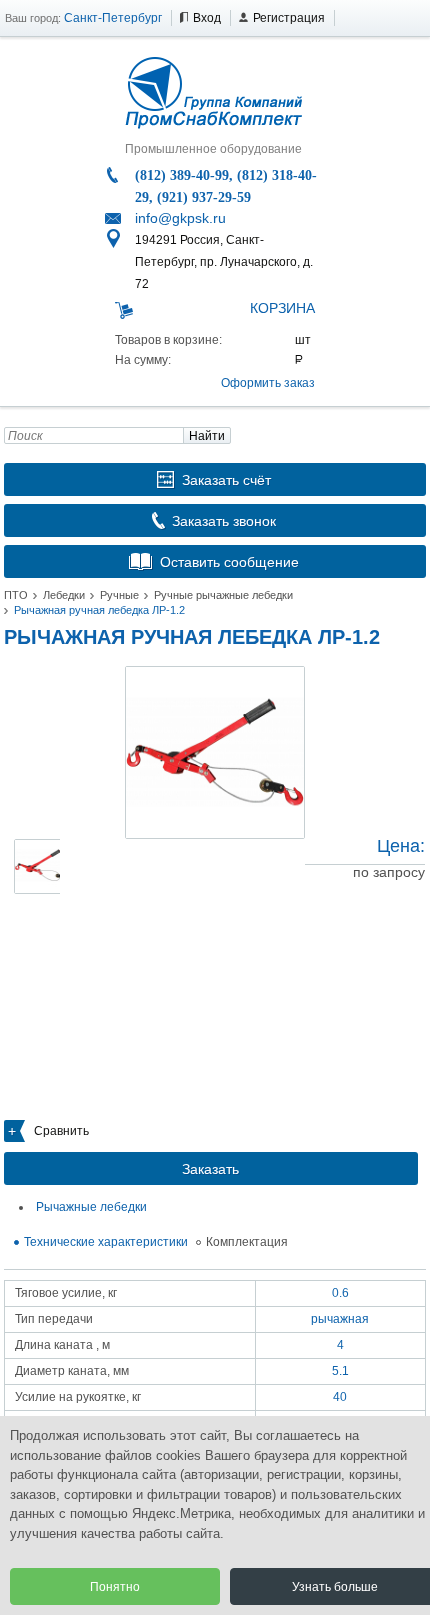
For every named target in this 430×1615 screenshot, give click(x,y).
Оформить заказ (268, 383)
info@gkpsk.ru (180, 218)
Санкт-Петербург (113, 18)
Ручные (119, 595)
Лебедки (64, 595)
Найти (207, 436)
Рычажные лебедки (91, 1207)
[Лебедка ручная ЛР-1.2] (215, 752)
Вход (207, 18)
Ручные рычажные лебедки (223, 595)
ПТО (16, 595)
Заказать (210, 1169)
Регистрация (289, 18)
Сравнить (61, 1131)
